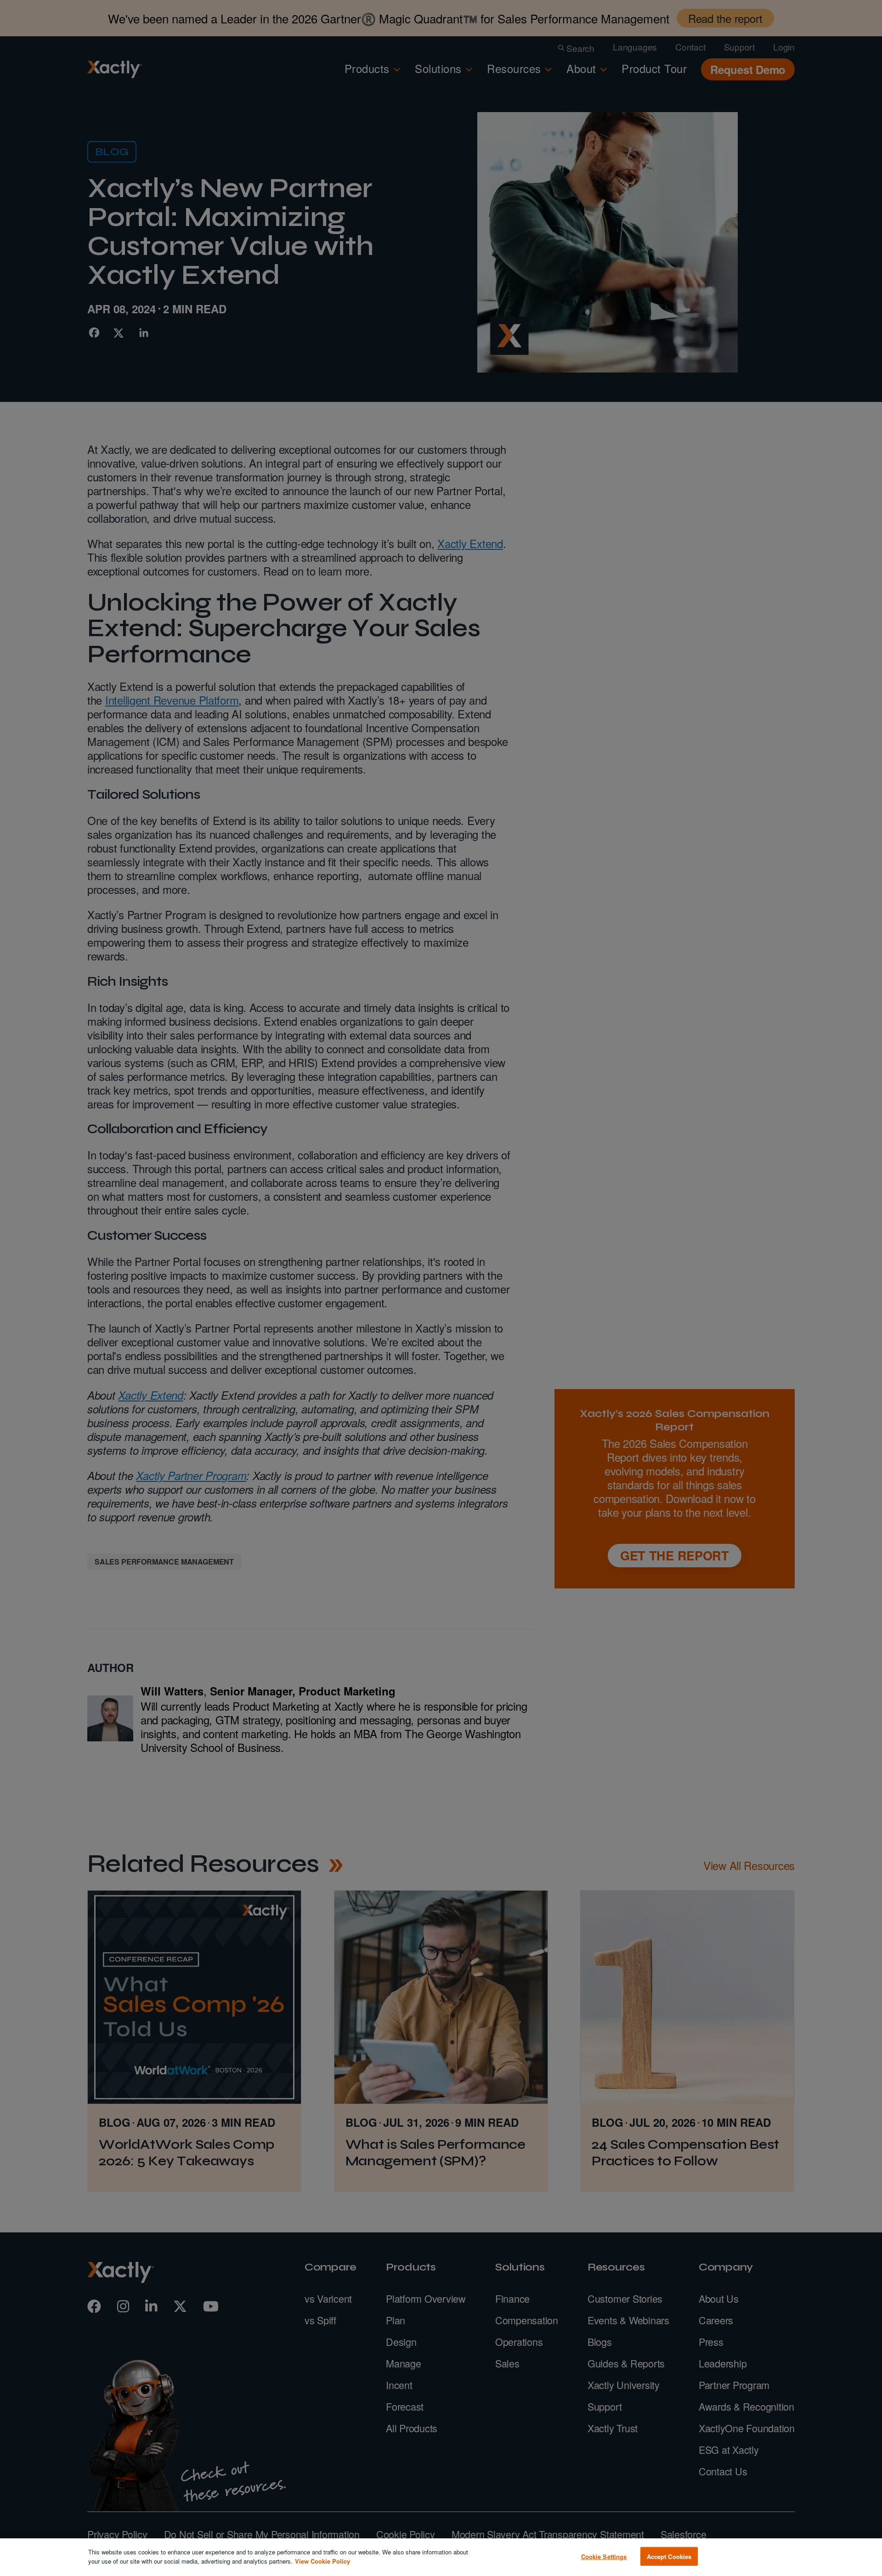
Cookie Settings (604, 2556)
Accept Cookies (669, 2556)
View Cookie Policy (322, 2561)
